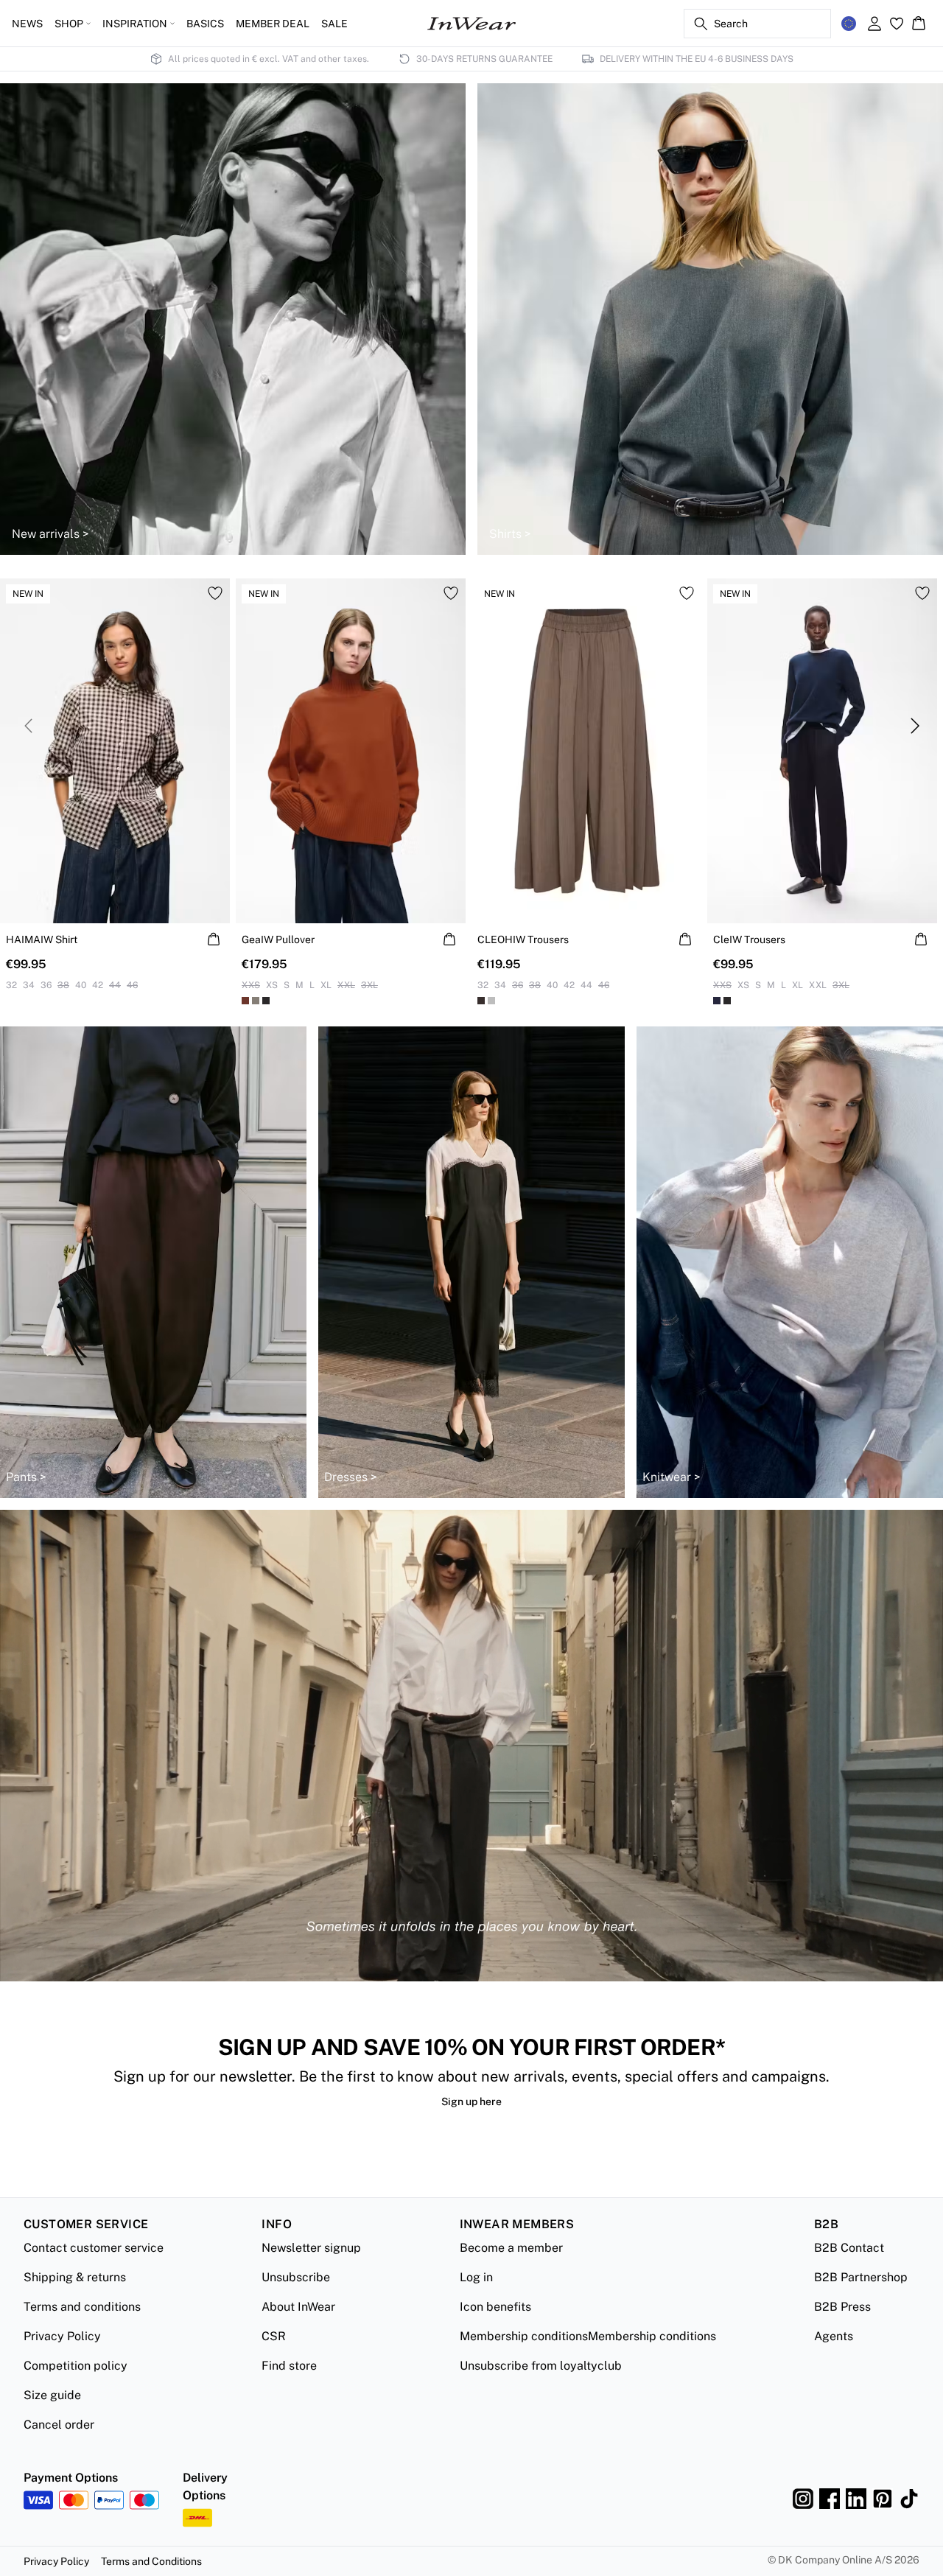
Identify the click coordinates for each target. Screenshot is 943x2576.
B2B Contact (849, 2248)
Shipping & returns (75, 2277)
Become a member (511, 2248)
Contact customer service (94, 2248)
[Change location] (849, 24)
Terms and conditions (82, 2307)
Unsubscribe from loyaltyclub (541, 2366)
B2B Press (842, 2307)
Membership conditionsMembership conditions (588, 2336)
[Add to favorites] (215, 593)
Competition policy (76, 2366)
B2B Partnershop (861, 2277)
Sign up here (471, 2101)
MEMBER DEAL (273, 24)
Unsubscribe (296, 2277)
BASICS (205, 24)
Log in (476, 2277)
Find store (289, 2366)
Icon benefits (495, 2307)
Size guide (52, 2395)
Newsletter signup (311, 2248)
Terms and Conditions (151, 2561)
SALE (334, 24)
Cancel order (59, 2425)
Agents (834, 2336)
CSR (274, 2336)
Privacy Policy (62, 2336)
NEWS (27, 24)
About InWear (298, 2307)
